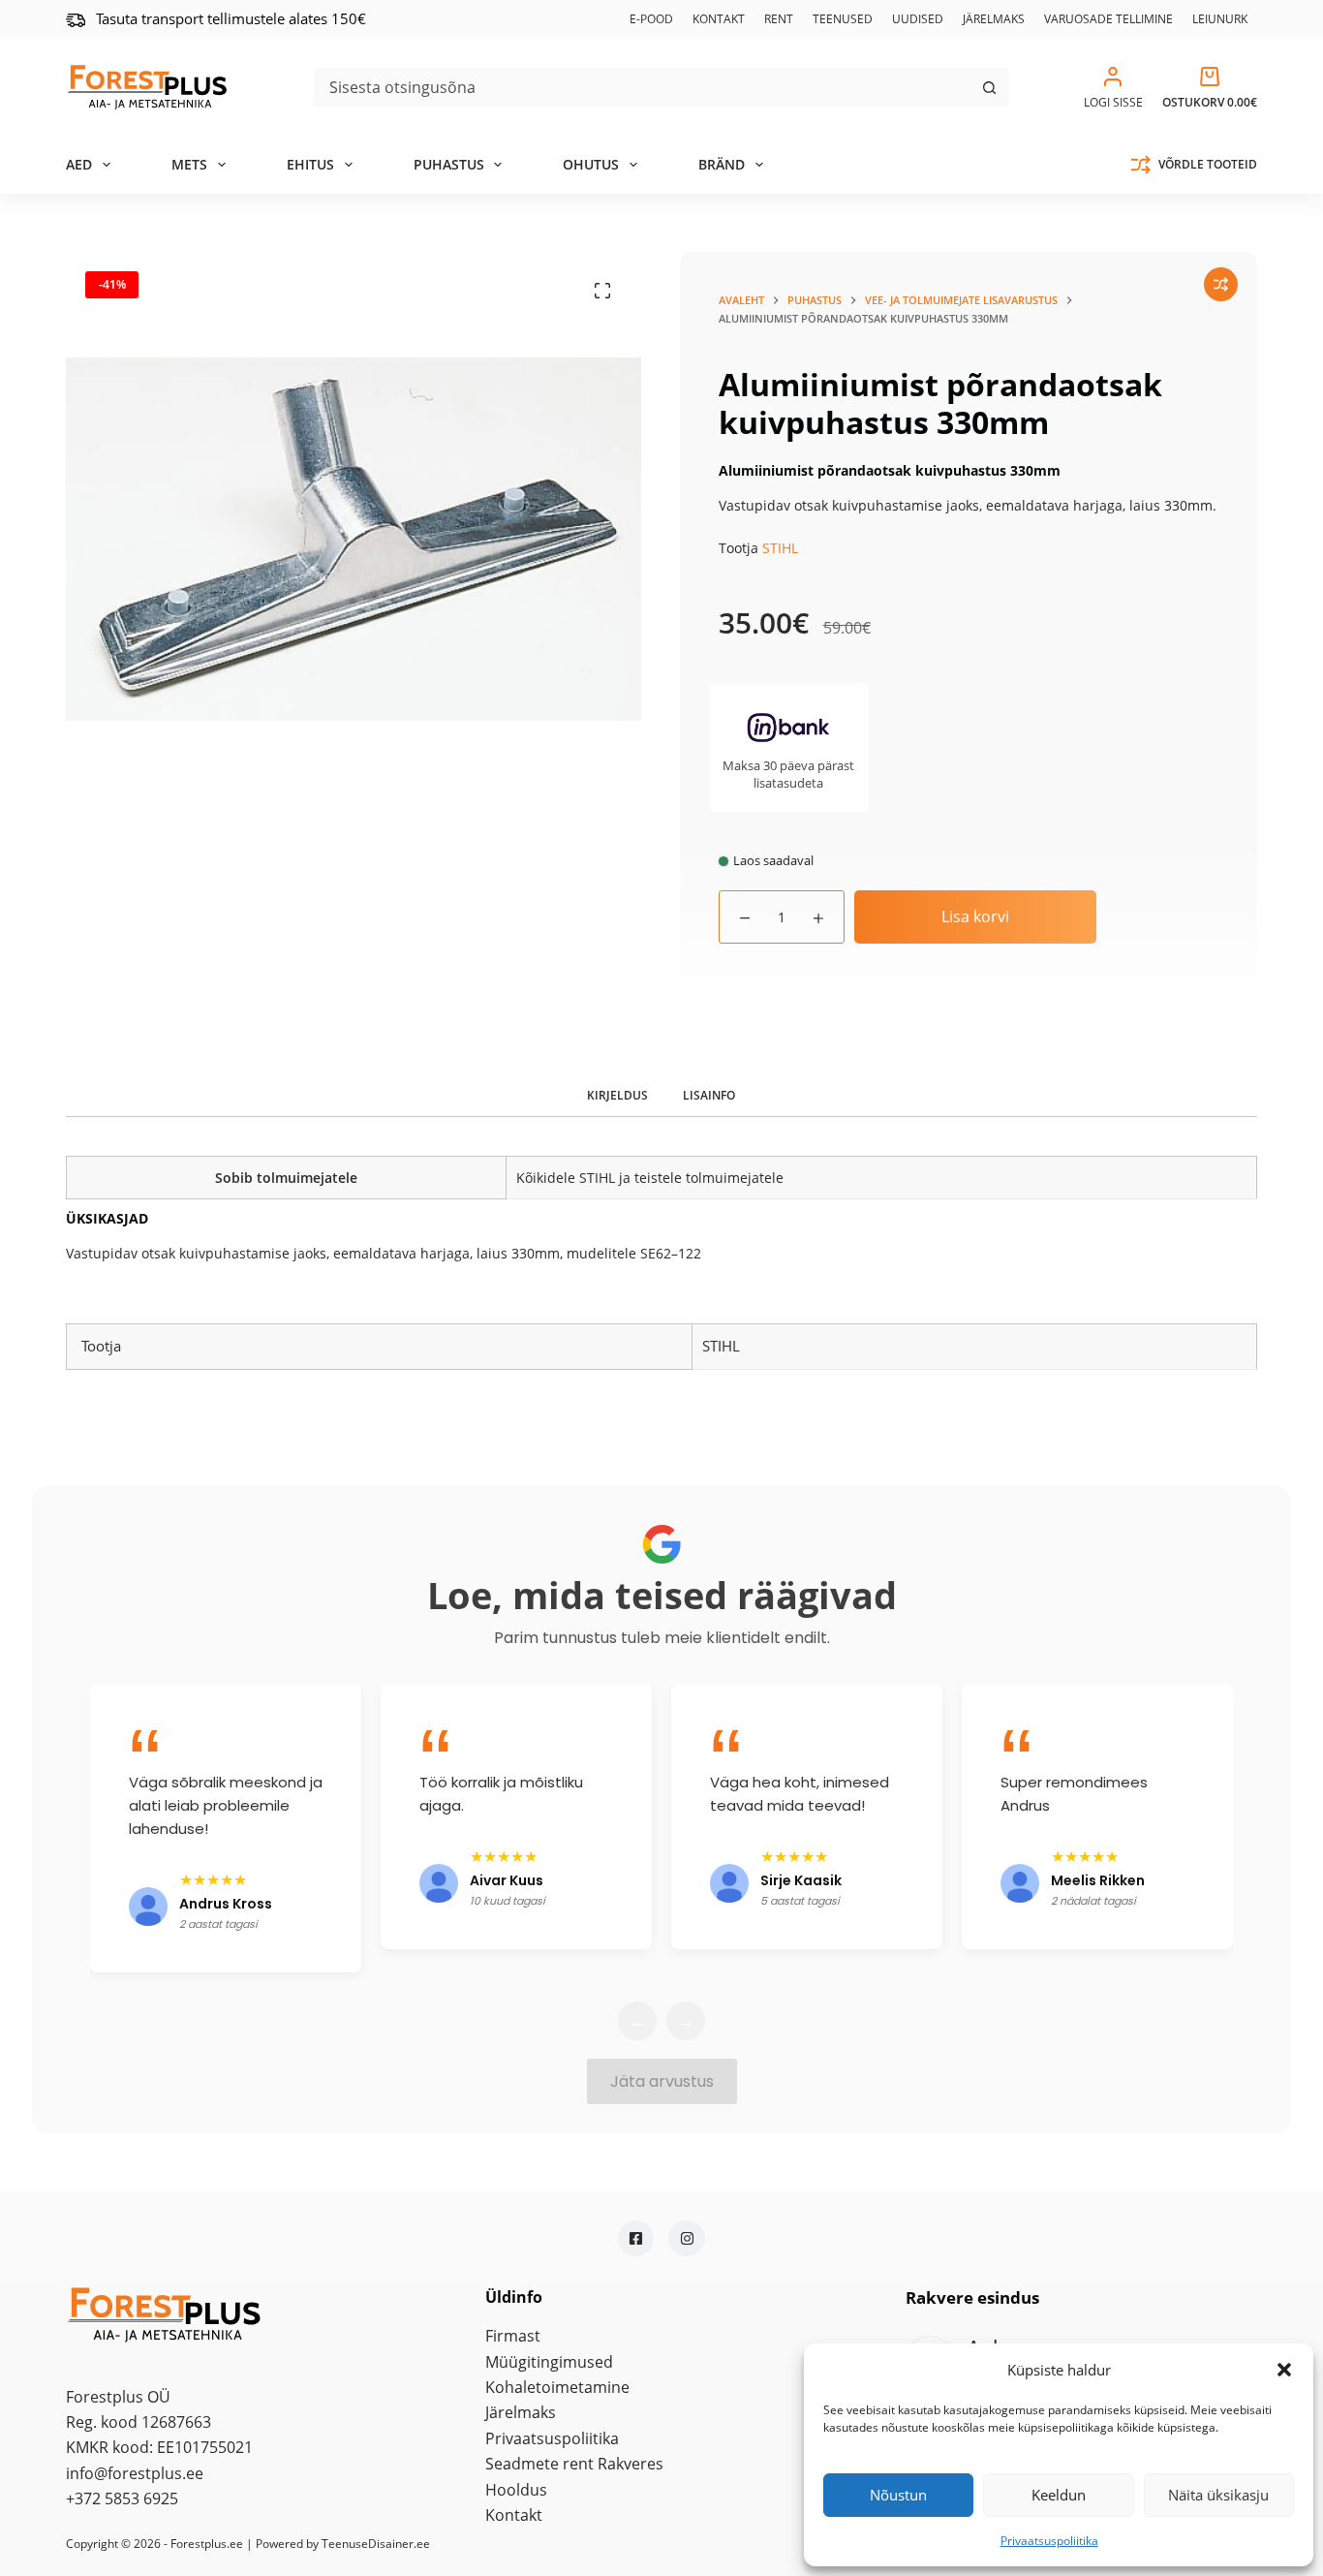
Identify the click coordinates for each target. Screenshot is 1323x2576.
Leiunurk (1220, 19)
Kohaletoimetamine (557, 2387)
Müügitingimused (549, 2362)
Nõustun (898, 2495)
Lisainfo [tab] (709, 1095)
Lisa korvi (975, 916)
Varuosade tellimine (1108, 19)
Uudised (918, 19)
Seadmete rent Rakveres (574, 2464)
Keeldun (1059, 2495)
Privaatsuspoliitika (1049, 2541)
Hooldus (516, 2490)
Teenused (843, 19)
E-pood (651, 19)
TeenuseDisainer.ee (376, 2544)
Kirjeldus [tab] (617, 1095)
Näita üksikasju (1218, 2495)
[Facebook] (636, 2239)
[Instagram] (687, 2239)
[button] (1284, 2370)
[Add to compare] (1221, 284)
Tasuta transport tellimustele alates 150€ (231, 18)
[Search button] (990, 87)
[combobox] (643, 87)
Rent (779, 19)
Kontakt (719, 19)
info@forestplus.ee (135, 2473)
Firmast (513, 2336)
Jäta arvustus (662, 2081)
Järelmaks (994, 19)
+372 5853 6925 (122, 2498)
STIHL (780, 548)
